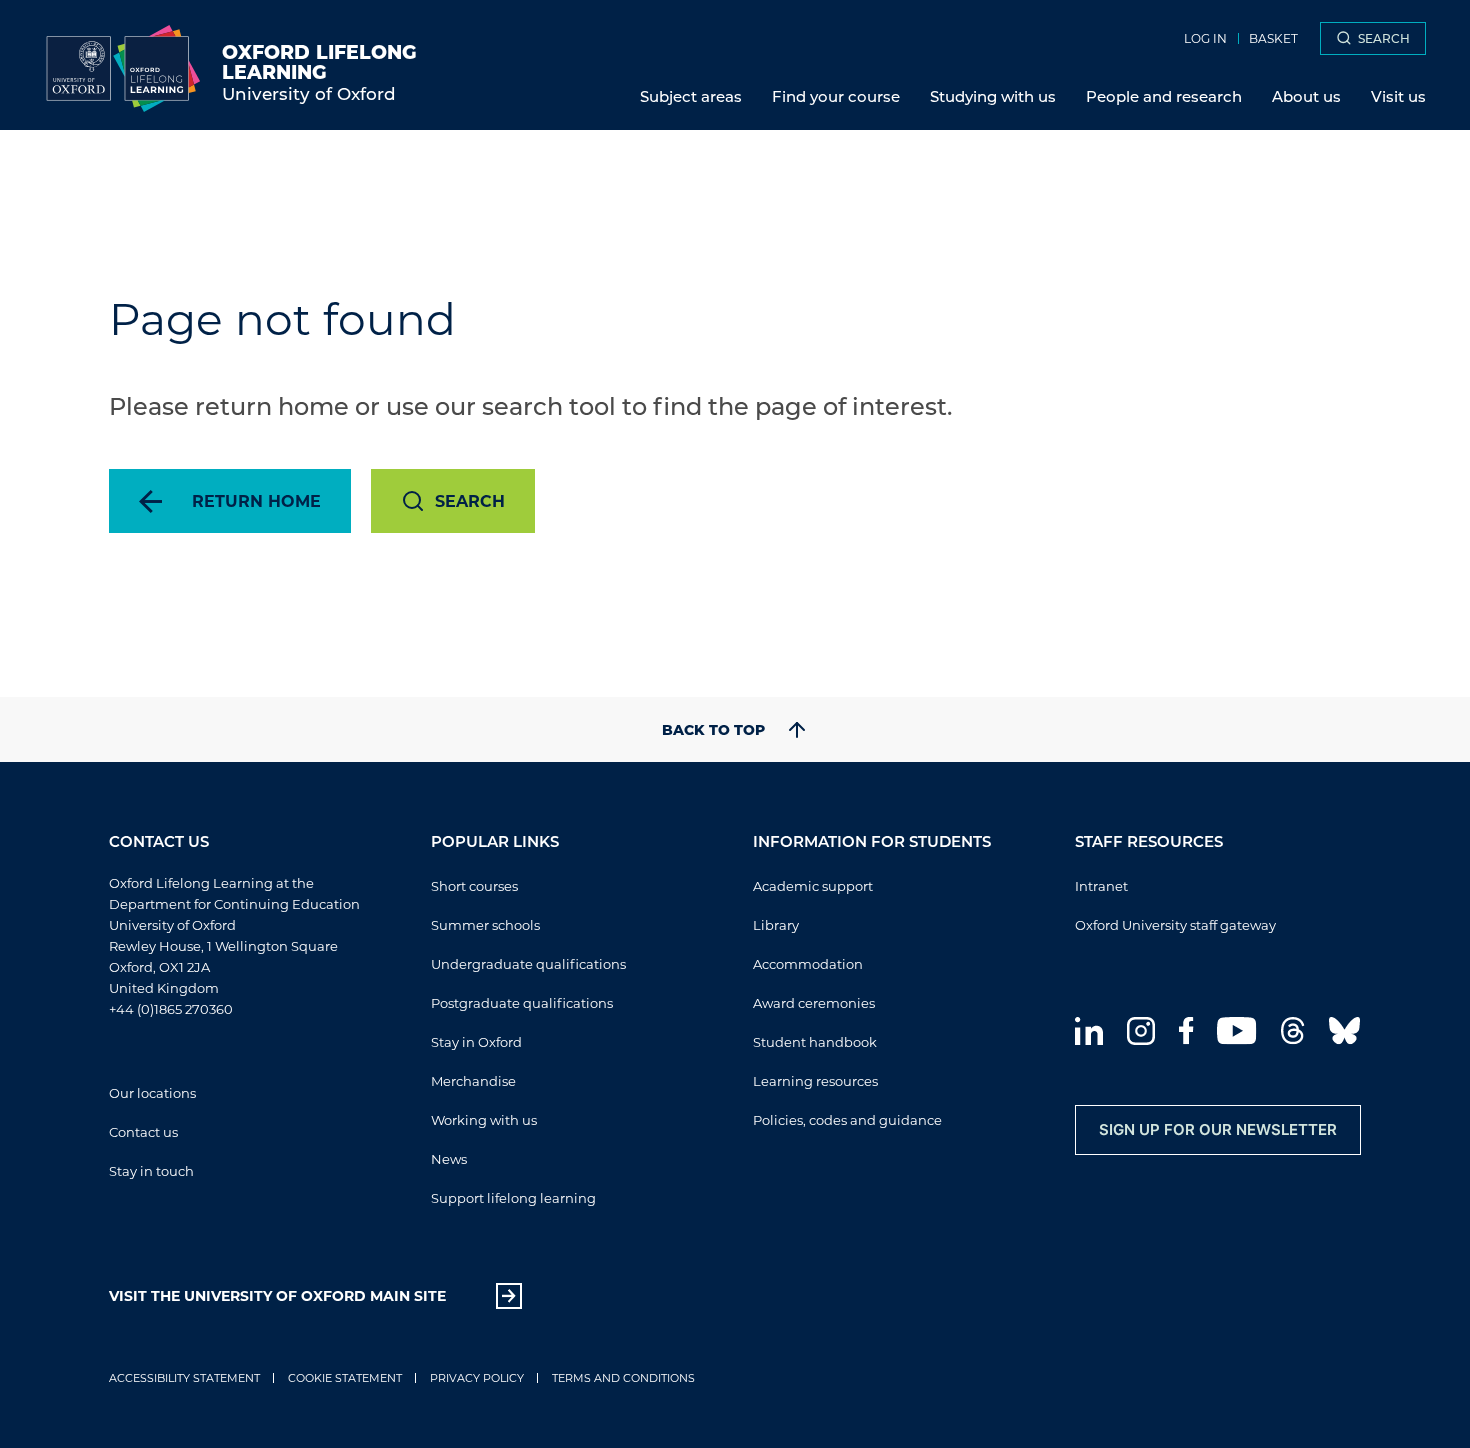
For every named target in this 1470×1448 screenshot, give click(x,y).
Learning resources (815, 1080)
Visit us (1398, 96)
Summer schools (485, 924)
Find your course (836, 96)
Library (776, 924)
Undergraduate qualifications (528, 963)
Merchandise (473, 1080)
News (449, 1158)
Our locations (152, 1092)
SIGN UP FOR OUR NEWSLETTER (1218, 1129)
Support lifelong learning (513, 1197)
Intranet (1101, 885)
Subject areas (691, 96)
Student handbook (815, 1041)
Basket (1273, 38)
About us (1306, 96)
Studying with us (993, 96)
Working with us (484, 1119)
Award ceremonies (814, 1002)
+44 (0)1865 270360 (171, 1008)
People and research (1164, 96)
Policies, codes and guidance (847, 1119)
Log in (1205, 38)
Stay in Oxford (476, 1041)
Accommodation (808, 963)
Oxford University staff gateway (1175, 924)
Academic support (813, 885)
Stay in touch (151, 1170)
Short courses (474, 885)
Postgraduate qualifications (522, 1002)
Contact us (143, 1131)
